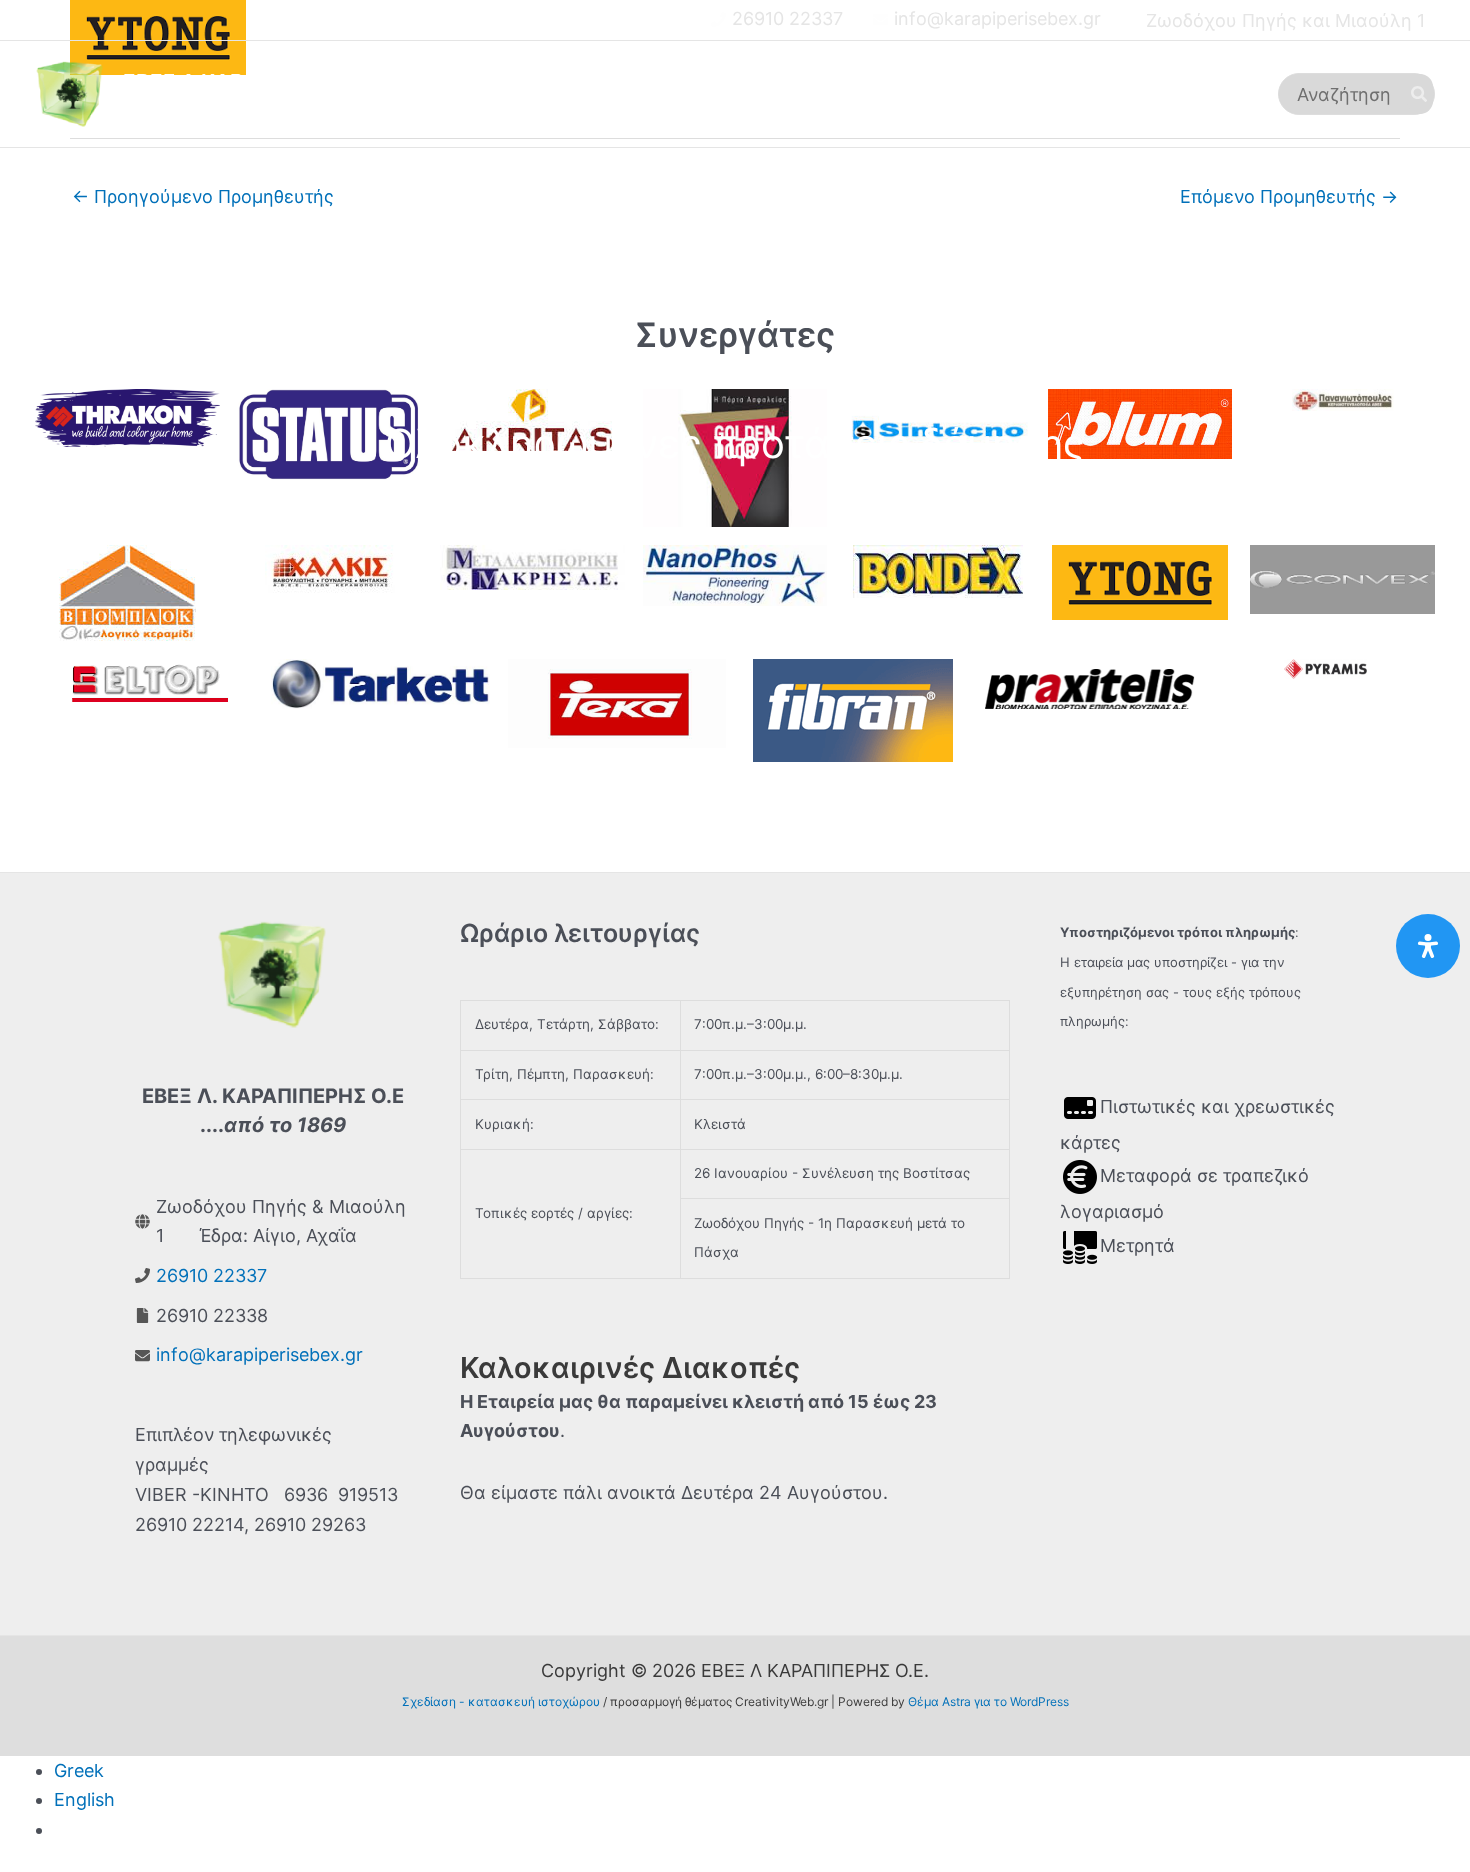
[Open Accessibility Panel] (1428, 946)
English (84, 1799)
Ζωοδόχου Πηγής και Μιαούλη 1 (1285, 20)
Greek (79, 1770)
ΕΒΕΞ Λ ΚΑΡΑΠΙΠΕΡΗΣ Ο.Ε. (258, 81)
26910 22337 (787, 18)
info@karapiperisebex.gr (997, 18)
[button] (725, 94)
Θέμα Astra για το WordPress (988, 1701)
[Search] (1420, 94)
